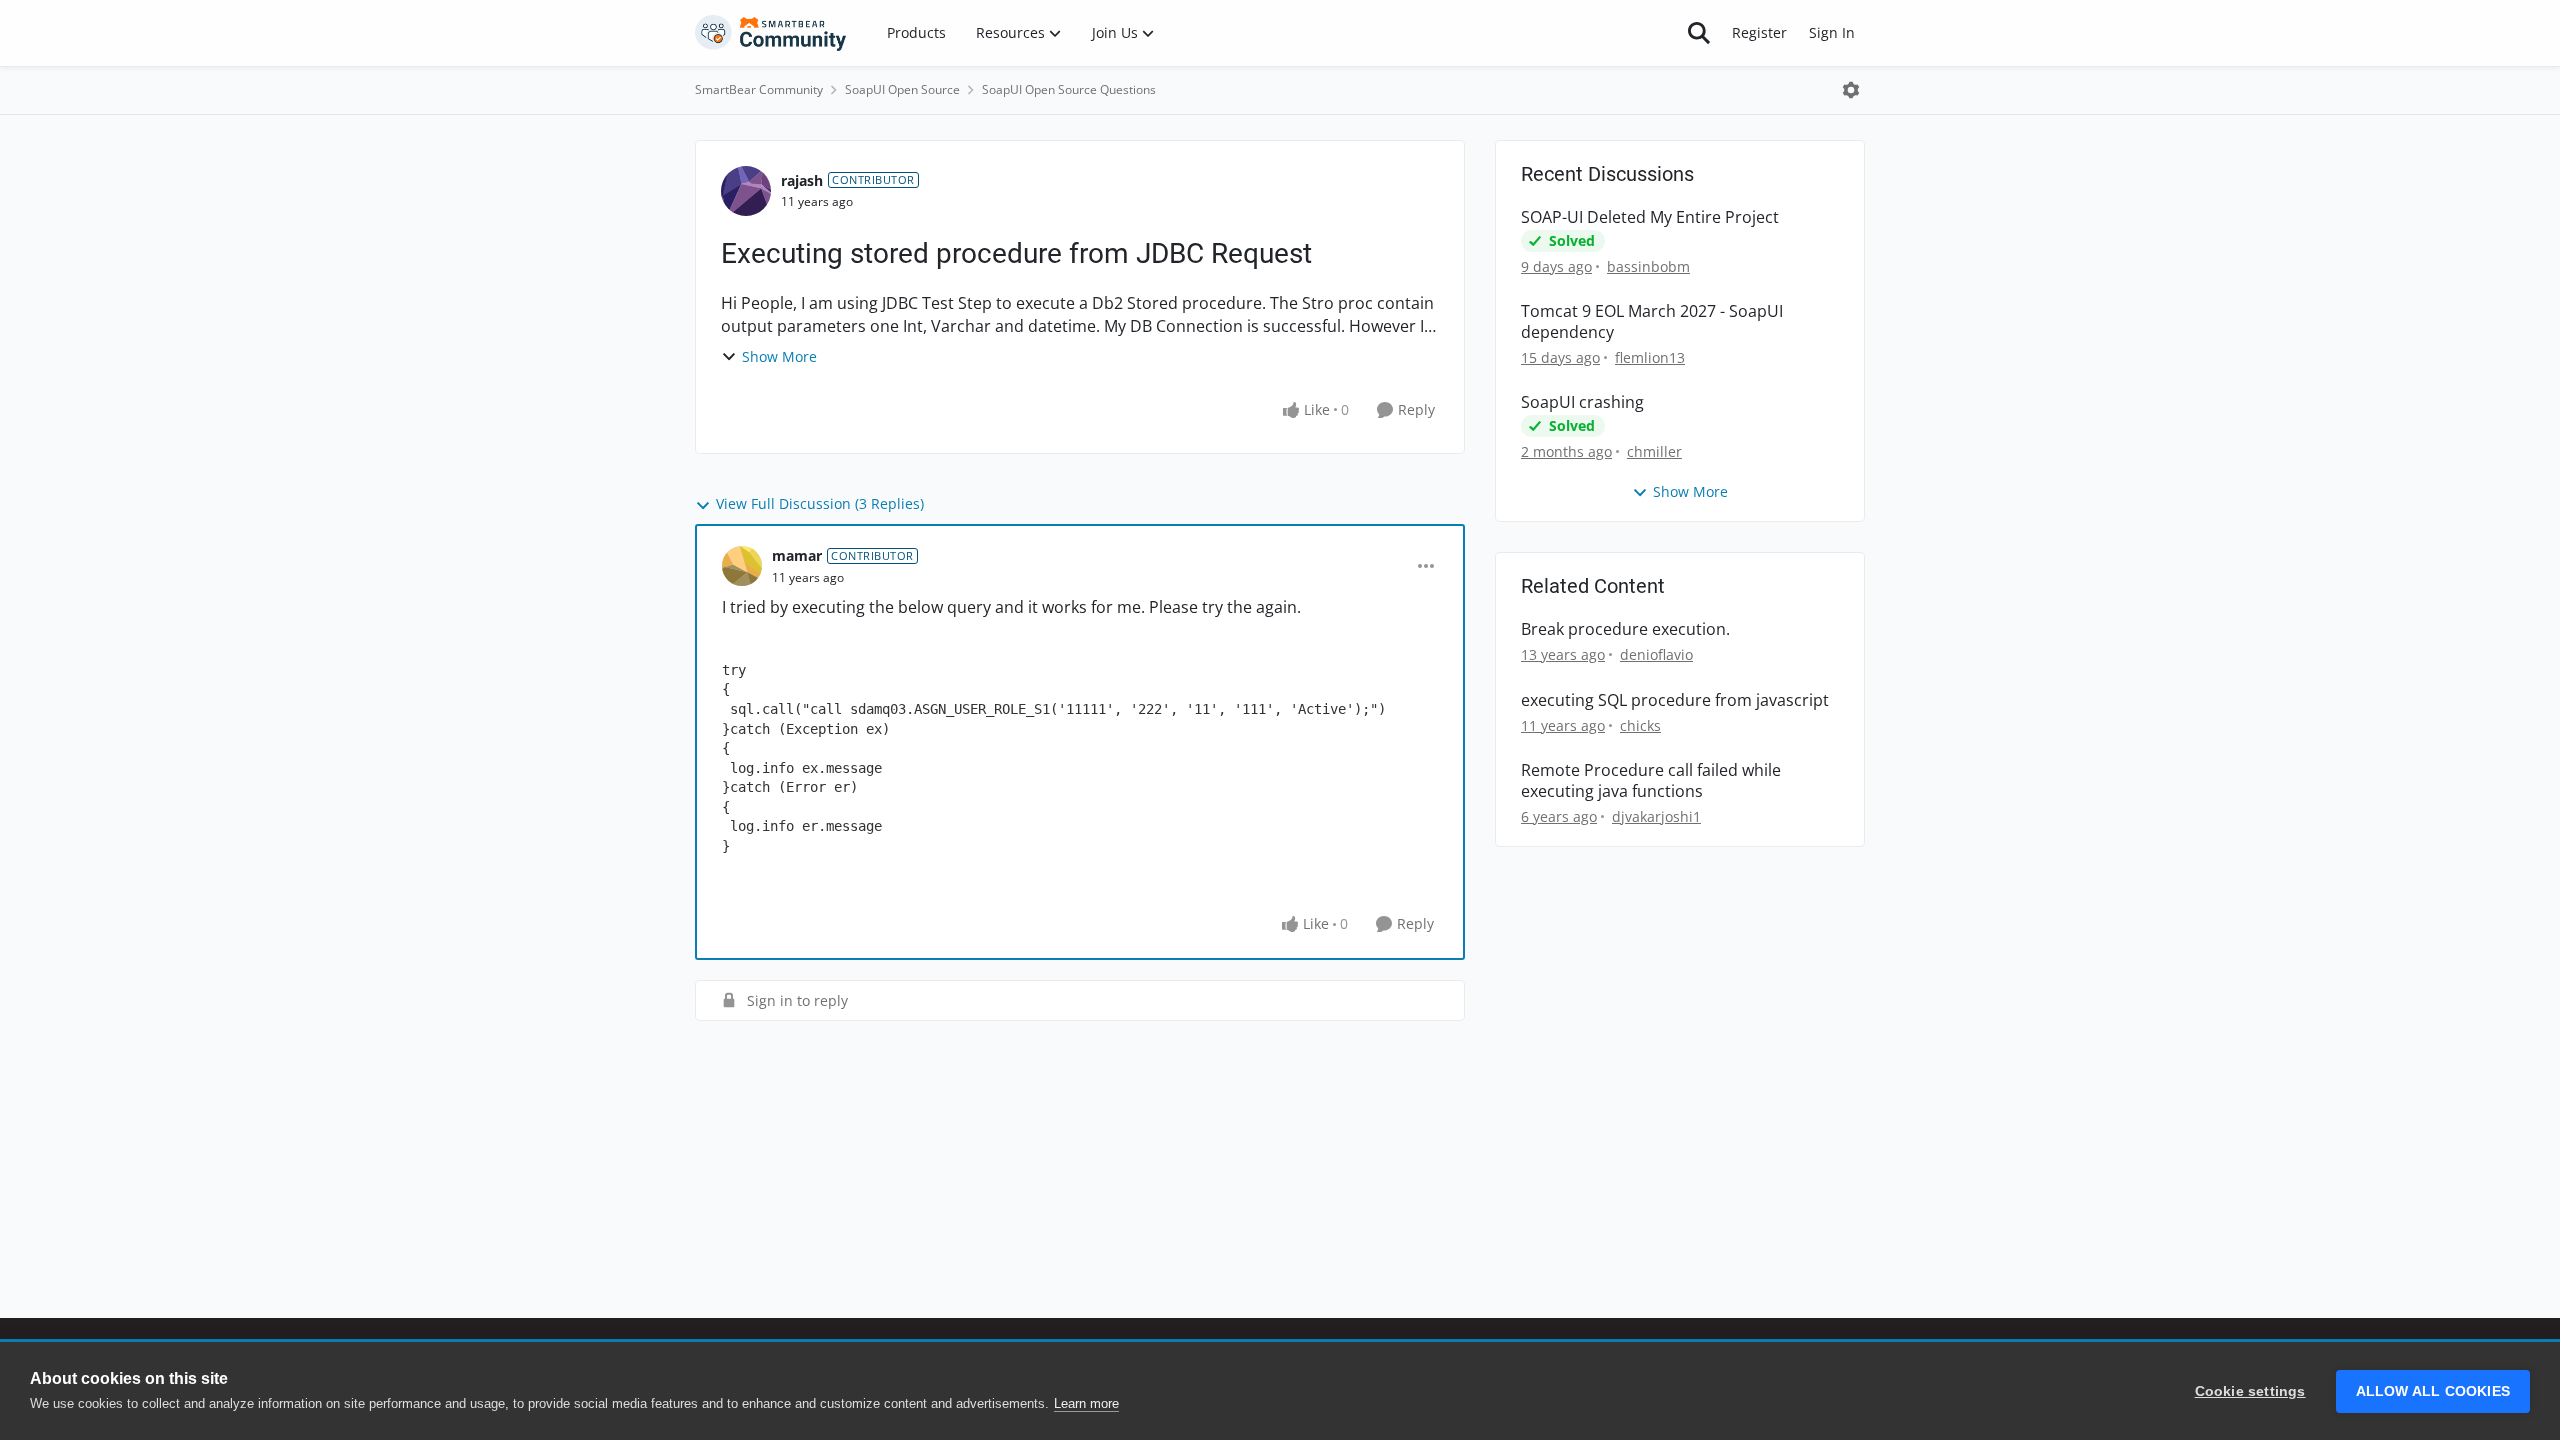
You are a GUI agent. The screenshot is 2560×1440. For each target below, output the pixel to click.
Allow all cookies (2433, 1391)
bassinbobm (1648, 266)
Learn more (1086, 1403)
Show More (779, 356)
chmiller (1654, 451)
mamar (797, 555)
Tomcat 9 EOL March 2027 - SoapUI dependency (1652, 322)
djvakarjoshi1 (1656, 816)
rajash (802, 180)
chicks (1640, 725)
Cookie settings (2250, 1391)
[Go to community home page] (771, 33)
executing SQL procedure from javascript (1675, 700)
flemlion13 (1650, 357)
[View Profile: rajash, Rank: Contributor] (746, 191)
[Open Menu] (1851, 90)
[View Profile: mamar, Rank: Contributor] (742, 566)
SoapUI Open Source (902, 89)
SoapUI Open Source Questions (1069, 89)
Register (1759, 32)
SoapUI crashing (1582, 402)
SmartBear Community (759, 89)
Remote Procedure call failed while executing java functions (1651, 781)
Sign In (1832, 32)
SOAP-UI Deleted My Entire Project (1650, 217)
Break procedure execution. (1625, 629)
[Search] (1699, 33)
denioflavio (1656, 654)
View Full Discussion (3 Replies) (820, 503)
